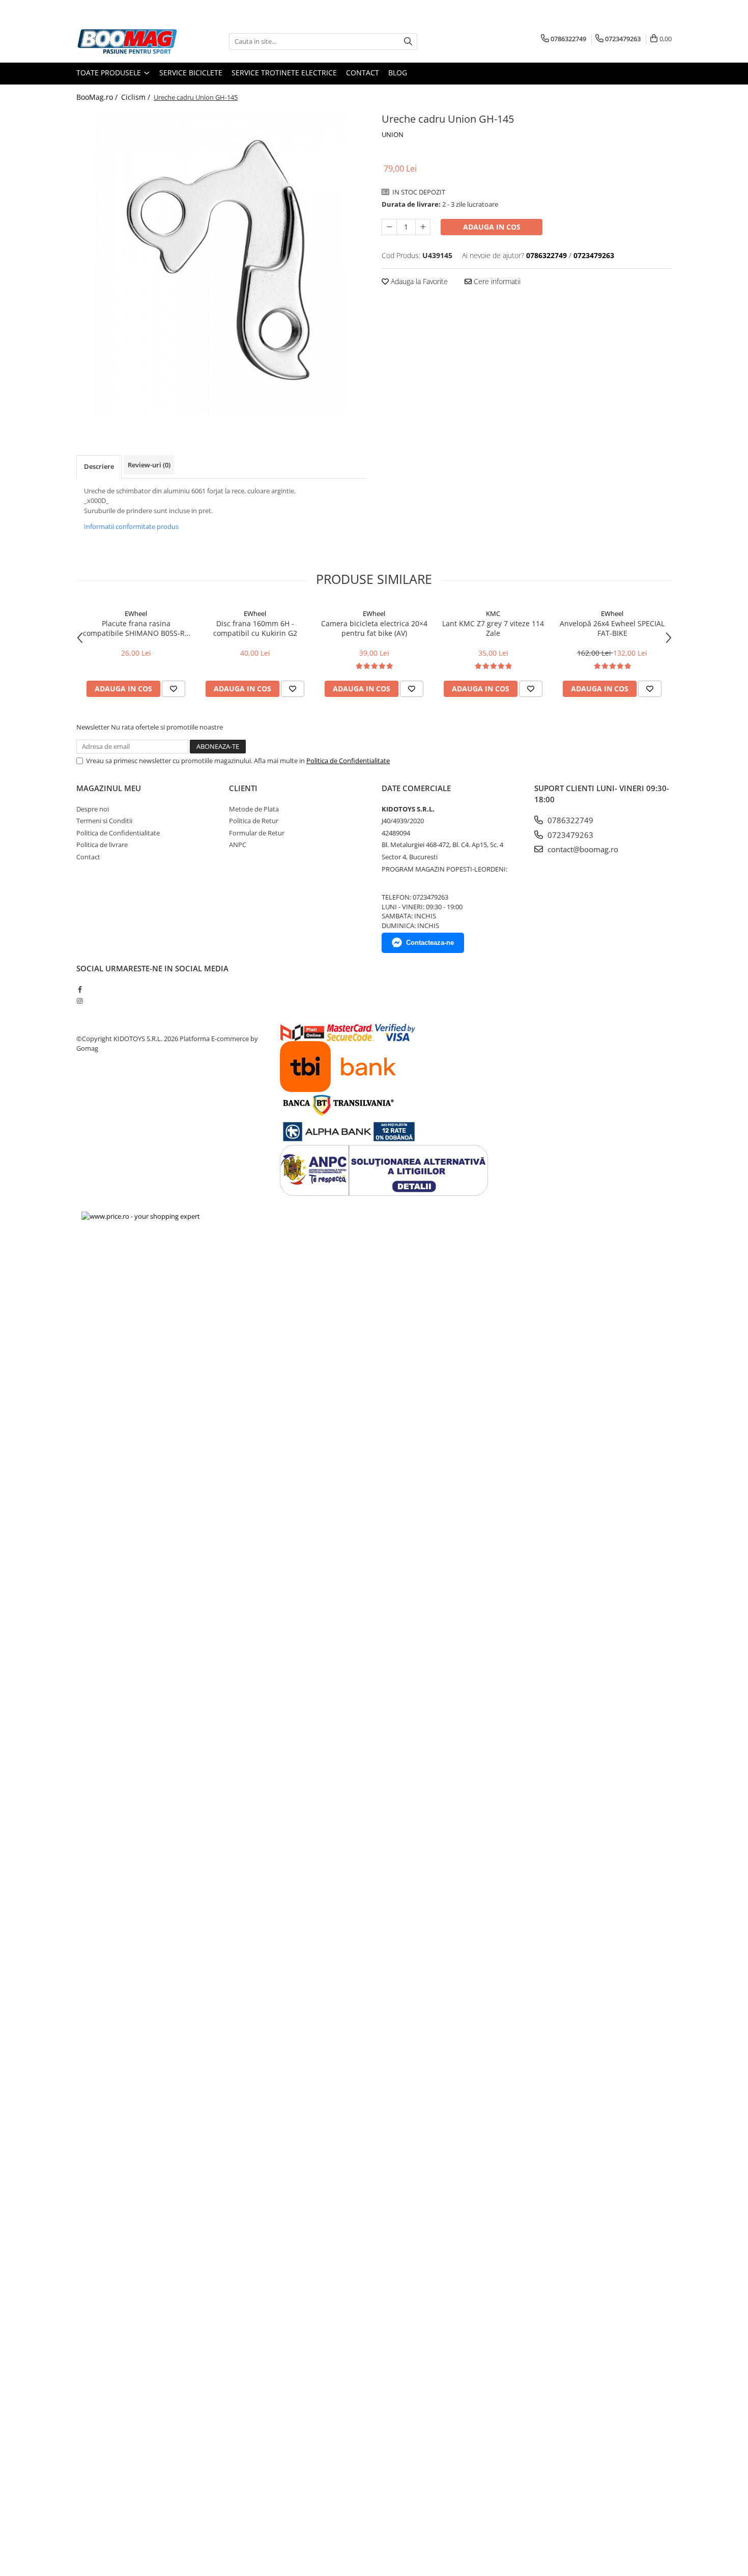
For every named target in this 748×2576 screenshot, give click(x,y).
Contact (363, 73)
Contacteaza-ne (430, 943)
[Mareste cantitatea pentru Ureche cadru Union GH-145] (423, 227)
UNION (393, 134)
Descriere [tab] (99, 466)
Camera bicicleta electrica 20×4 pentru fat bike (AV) (374, 628)
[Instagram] (80, 1001)
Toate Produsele (110, 73)
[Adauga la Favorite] (174, 689)
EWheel (136, 613)
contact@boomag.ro (582, 849)
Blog (398, 73)
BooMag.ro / (98, 97)
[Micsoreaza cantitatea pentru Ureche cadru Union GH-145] (389, 227)
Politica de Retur (254, 821)
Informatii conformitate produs (131, 526)
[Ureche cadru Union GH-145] (221, 263)
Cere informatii (496, 281)
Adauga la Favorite (418, 281)
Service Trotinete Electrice (284, 73)
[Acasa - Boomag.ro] (127, 41)
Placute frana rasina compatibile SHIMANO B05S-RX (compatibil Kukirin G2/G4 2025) (136, 628)
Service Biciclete (191, 73)
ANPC (238, 845)
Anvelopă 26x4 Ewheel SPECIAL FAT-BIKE (612, 628)
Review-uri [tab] (149, 465)
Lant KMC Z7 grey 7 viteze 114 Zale (493, 628)
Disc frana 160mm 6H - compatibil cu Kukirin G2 (255, 628)
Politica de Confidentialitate (348, 761)
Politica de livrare (102, 845)
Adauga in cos (492, 227)
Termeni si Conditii (104, 821)
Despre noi (93, 809)
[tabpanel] (221, 263)
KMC (493, 613)
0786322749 (569, 820)
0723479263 (569, 835)
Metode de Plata (254, 809)
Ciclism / (137, 97)
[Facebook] (80, 989)
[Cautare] (408, 41)
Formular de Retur (257, 833)
